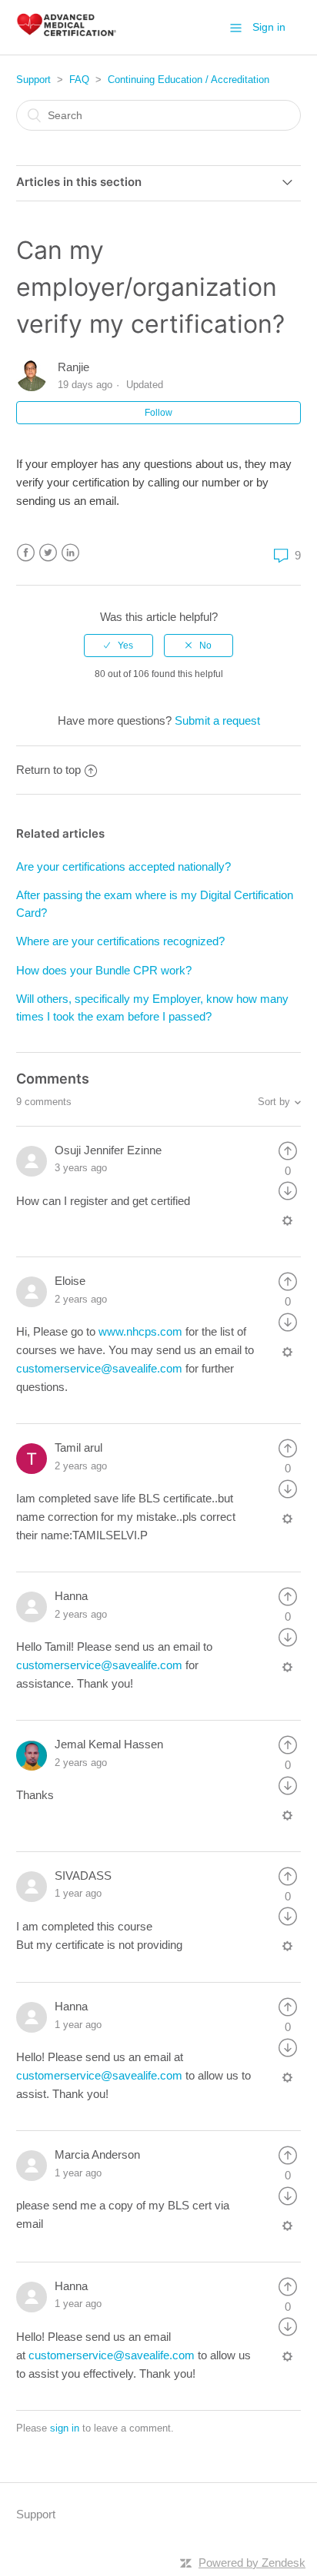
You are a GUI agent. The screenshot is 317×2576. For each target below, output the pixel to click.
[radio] (118, 646)
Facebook (26, 553)
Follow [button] (158, 413)
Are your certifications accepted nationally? (123, 866)
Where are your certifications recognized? (120, 941)
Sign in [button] (269, 27)
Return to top (48, 770)
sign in (65, 2428)
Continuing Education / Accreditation (189, 80)
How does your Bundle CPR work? (104, 970)
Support (33, 80)
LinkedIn (70, 553)
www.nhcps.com (140, 1331)
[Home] (66, 35)
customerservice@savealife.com (99, 1368)
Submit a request (217, 720)
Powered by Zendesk (252, 2563)
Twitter (48, 553)
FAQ (79, 80)
